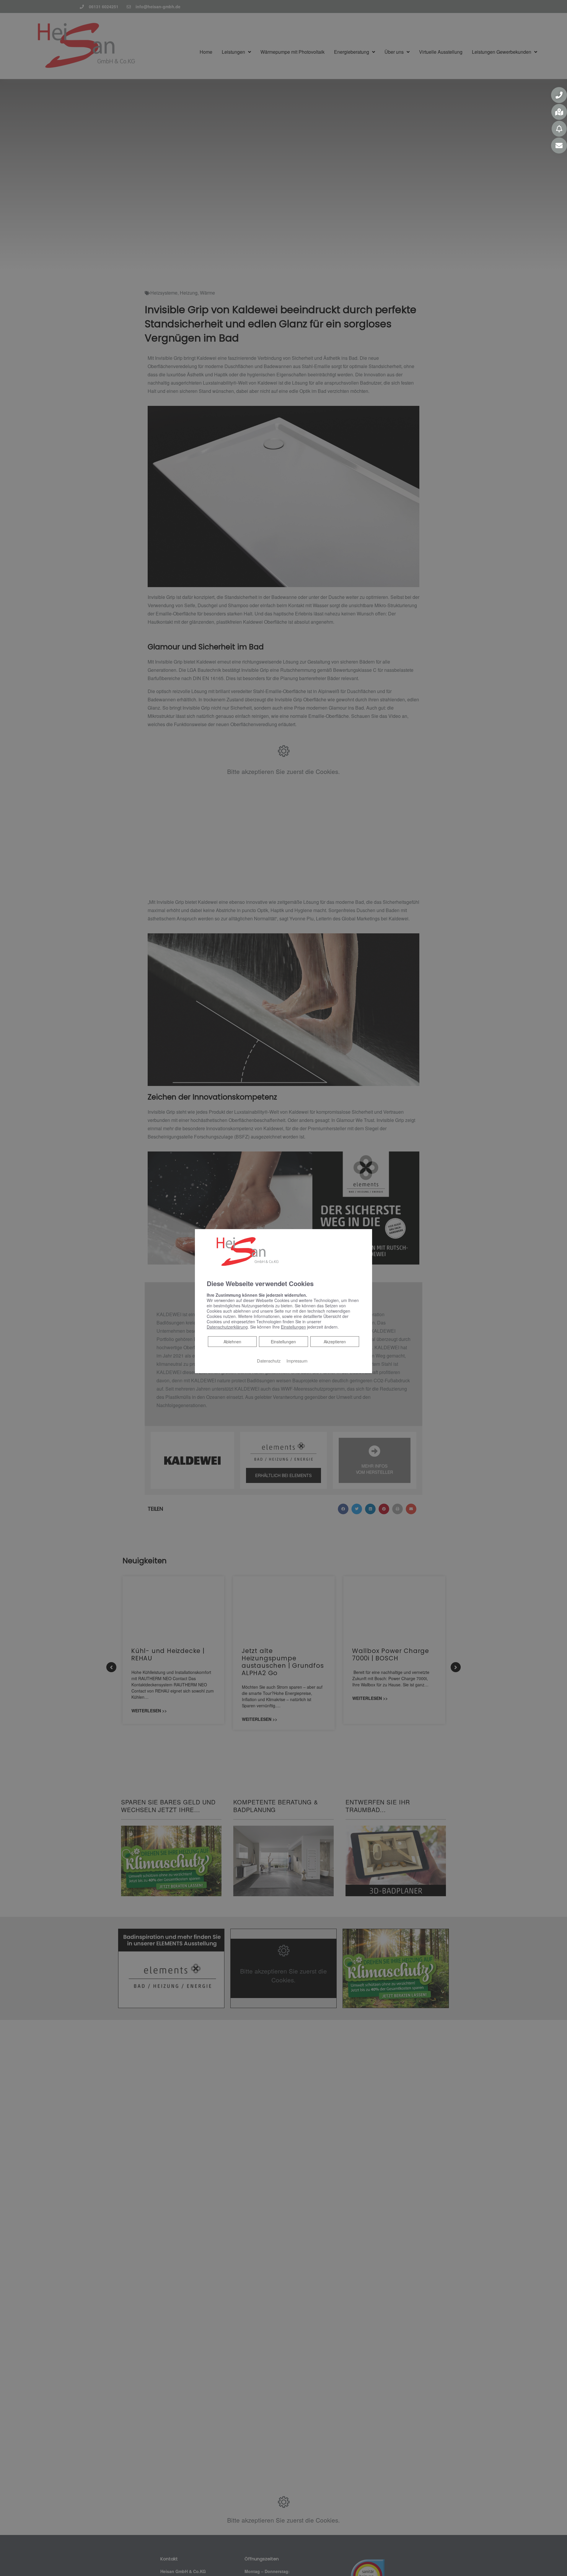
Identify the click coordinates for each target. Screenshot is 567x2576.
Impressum (297, 1361)
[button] (559, 95)
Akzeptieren (335, 1342)
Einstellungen (283, 1342)
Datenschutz (269, 1361)
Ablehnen (232, 1341)
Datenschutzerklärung (227, 1327)
